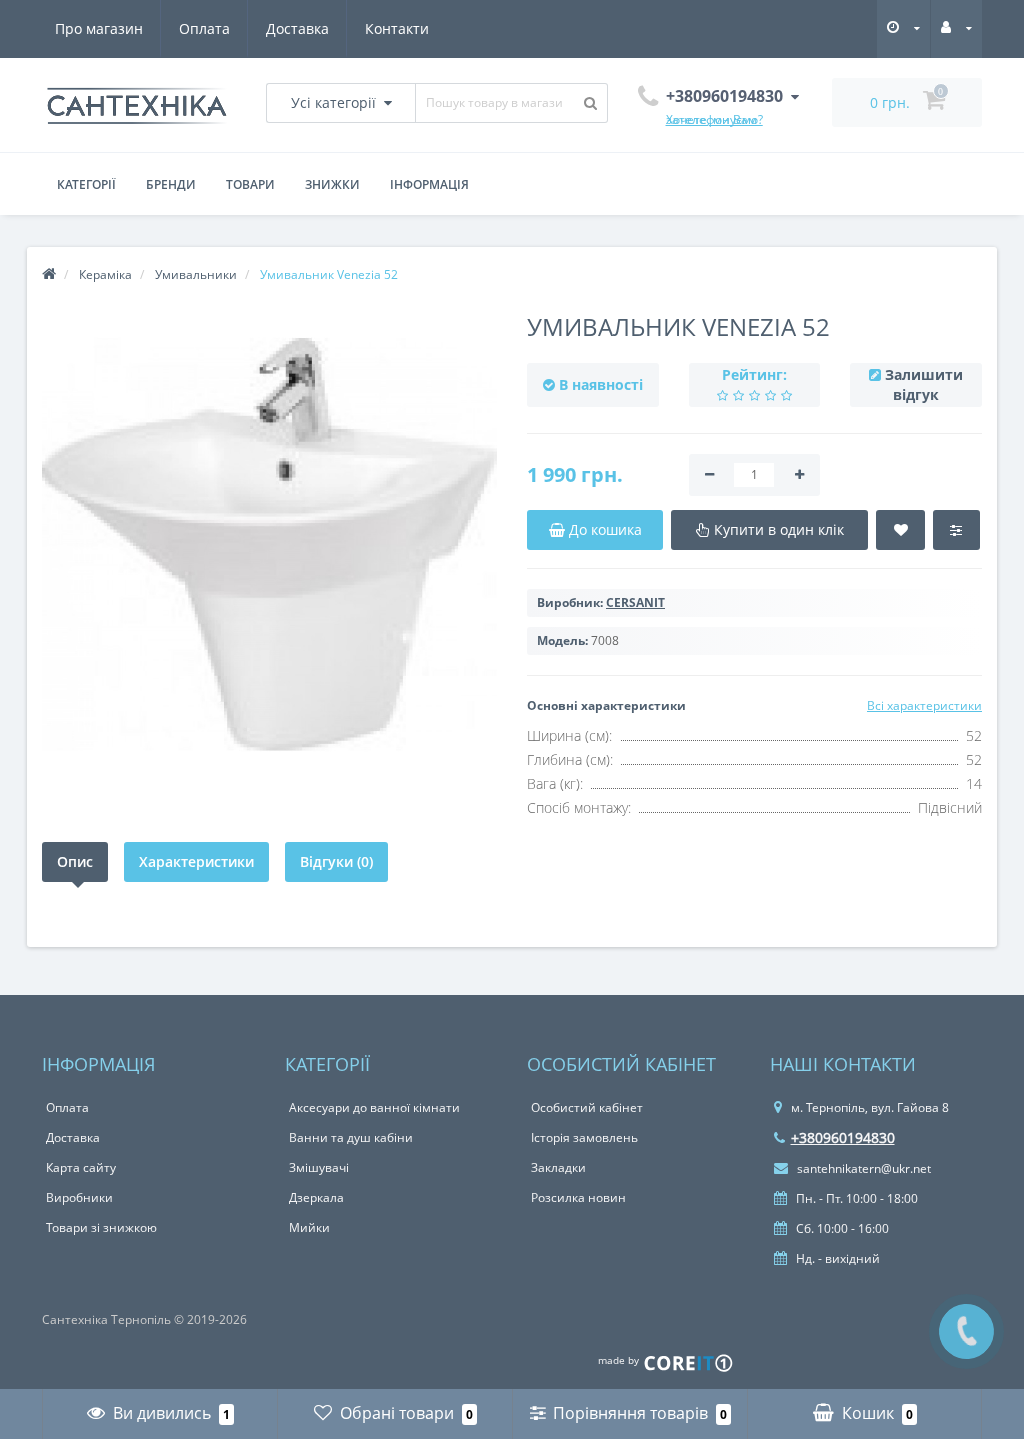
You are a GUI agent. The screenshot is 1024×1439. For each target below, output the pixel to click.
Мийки (309, 1227)
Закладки (558, 1167)
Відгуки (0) (336, 861)
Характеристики (196, 861)
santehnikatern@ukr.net (862, 1168)
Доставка (297, 28)
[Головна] (49, 274)
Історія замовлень (584, 1137)
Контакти (397, 28)
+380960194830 (843, 1137)
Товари (250, 184)
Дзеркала (316, 1197)
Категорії (86, 184)
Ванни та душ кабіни (351, 1137)
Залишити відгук (924, 384)
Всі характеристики (924, 705)
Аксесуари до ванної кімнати (374, 1107)
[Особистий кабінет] (956, 27)
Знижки (332, 184)
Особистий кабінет (587, 1107)
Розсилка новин (578, 1197)
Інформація (429, 184)
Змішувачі (319, 1167)
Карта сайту (81, 1167)
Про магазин (99, 28)
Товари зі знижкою (101, 1227)
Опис (75, 861)
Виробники (79, 1197)
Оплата (204, 28)
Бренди (171, 184)
